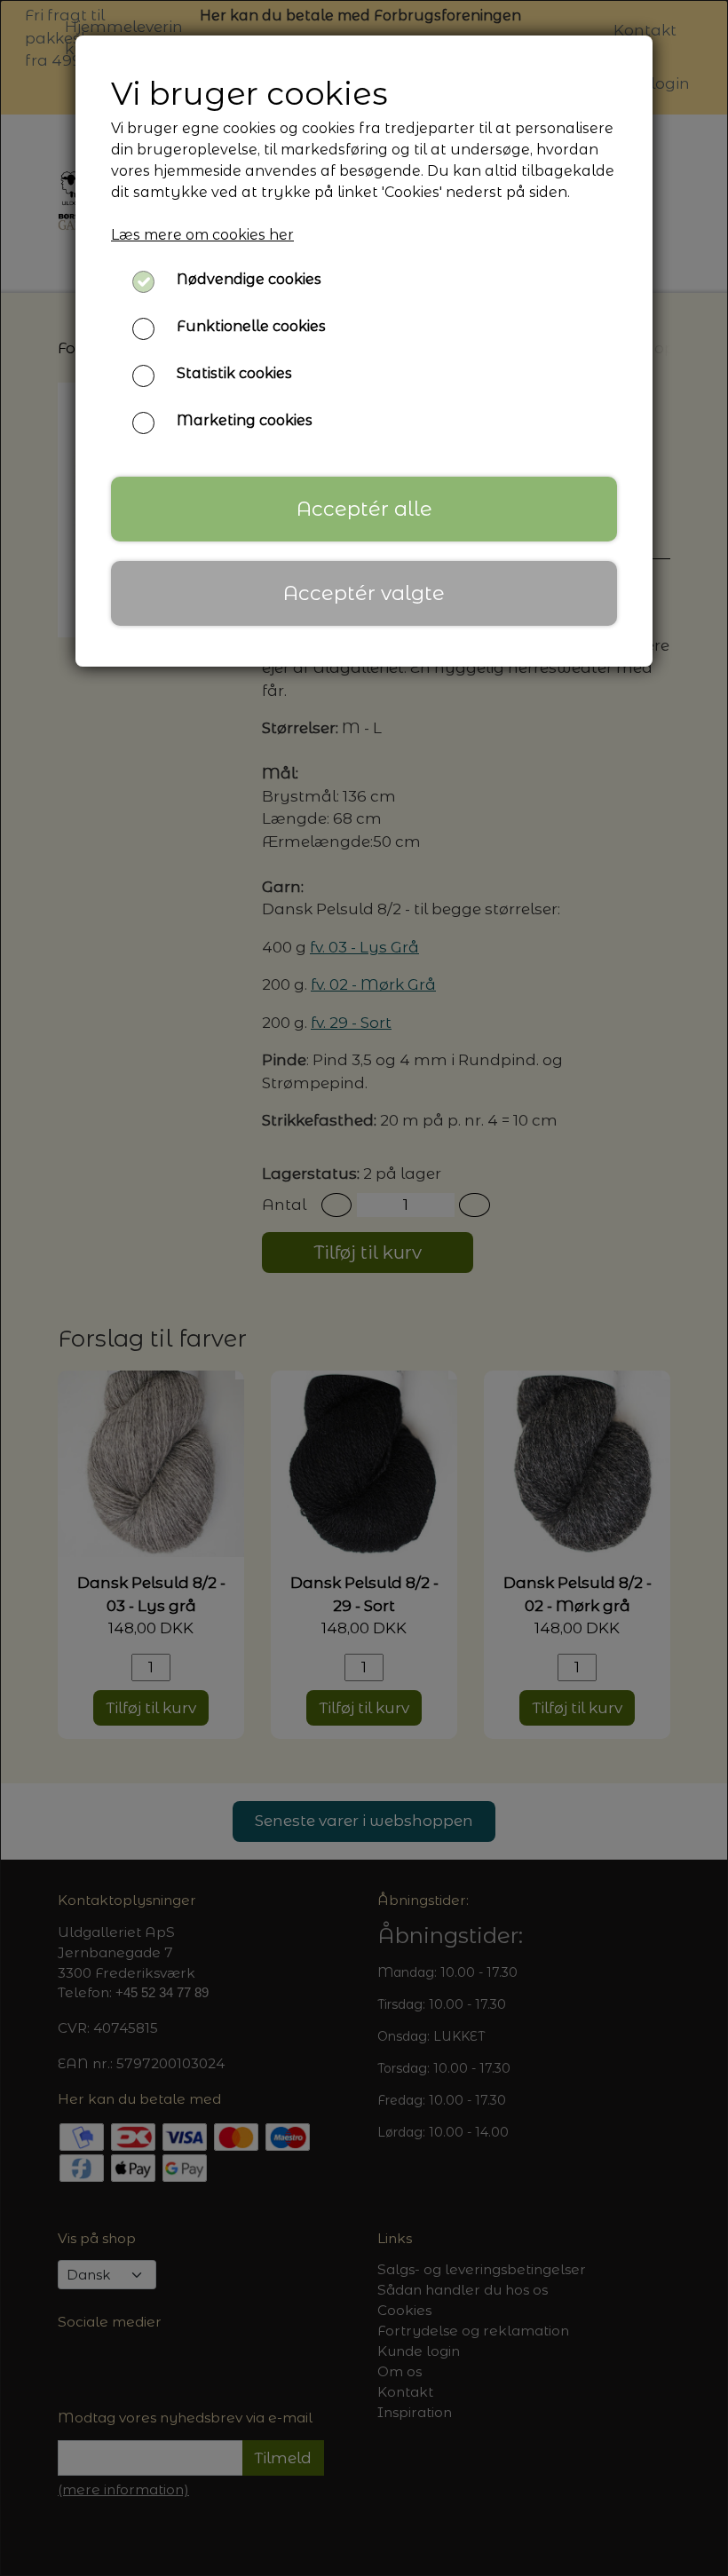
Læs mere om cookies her (202, 235)
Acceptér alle (364, 509)
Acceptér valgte (364, 593)
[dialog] (364, 1288)
